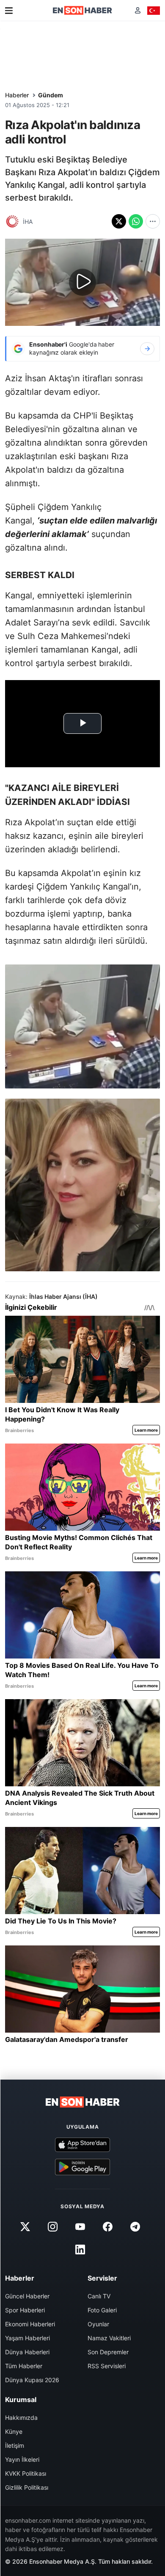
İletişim (15, 2445)
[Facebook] (108, 2227)
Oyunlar (98, 2324)
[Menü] (9, 11)
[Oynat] (82, 282)
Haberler (17, 95)
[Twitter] (25, 2227)
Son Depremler (108, 2352)
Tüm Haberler (24, 2366)
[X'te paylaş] (119, 221)
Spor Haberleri (25, 2310)
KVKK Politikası (26, 2473)
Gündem (51, 95)
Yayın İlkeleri (22, 2459)
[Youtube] (80, 2227)
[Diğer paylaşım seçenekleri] (153, 221)
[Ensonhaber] (82, 10)
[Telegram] (135, 2227)
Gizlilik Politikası (27, 2487)
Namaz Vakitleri (109, 2338)
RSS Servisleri (107, 2366)
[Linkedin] (80, 2250)
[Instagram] (52, 2227)
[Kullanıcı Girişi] (138, 10)
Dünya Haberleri (27, 2352)
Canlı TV (99, 2296)
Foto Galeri (102, 2310)
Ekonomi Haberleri (30, 2324)
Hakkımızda (21, 2418)
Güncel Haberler (27, 2296)
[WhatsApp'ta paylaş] (136, 221)
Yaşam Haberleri (27, 2338)
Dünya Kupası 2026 (32, 2380)
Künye (14, 2431)
